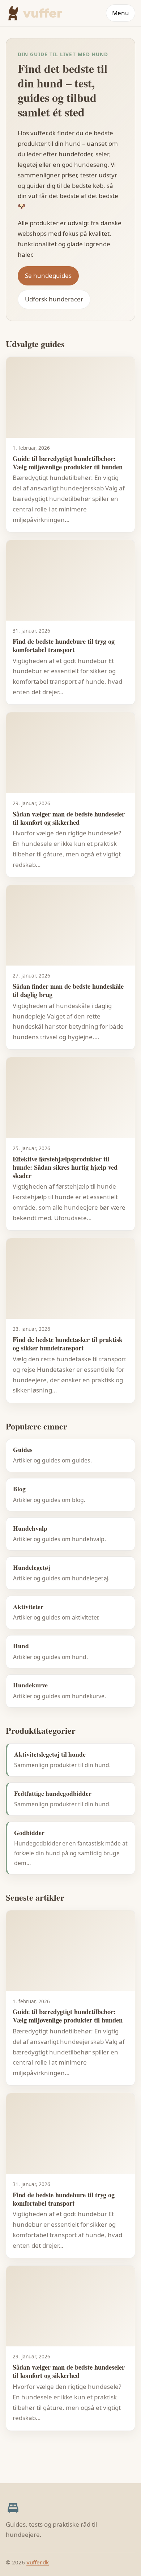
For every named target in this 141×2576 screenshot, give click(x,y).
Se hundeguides (48, 275)
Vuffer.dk (38, 2562)
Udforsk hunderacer (54, 299)
